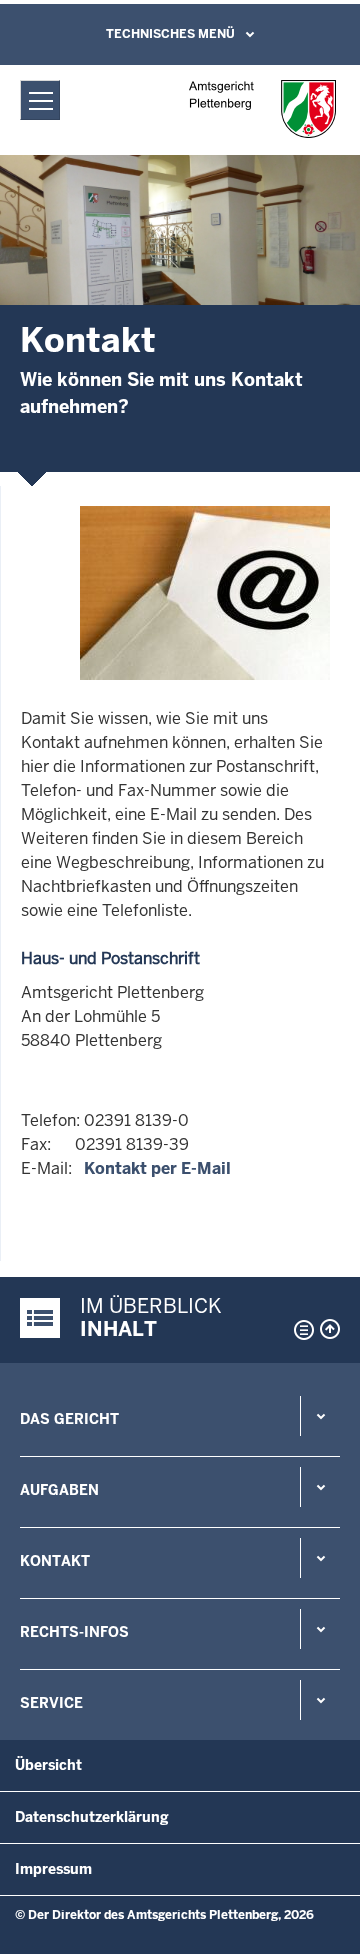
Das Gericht (69, 1419)
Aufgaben (59, 1490)
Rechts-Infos (74, 1632)
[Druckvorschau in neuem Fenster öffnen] (300, 1330)
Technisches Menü (170, 34)
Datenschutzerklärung (92, 1817)
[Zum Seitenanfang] (330, 1329)
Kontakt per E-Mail (157, 1168)
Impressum (53, 1869)
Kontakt (55, 1561)
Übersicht (48, 1765)
